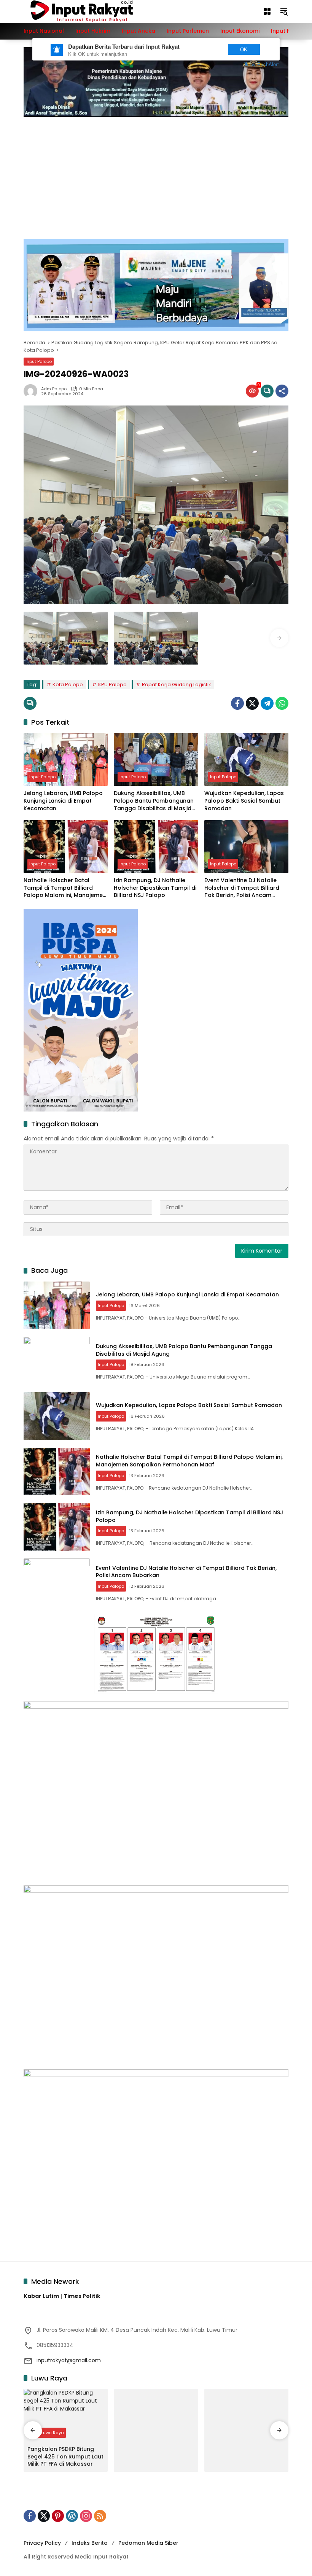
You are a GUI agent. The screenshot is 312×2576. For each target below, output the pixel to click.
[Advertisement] (156, 174)
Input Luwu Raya (47, 2433)
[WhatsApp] (282, 703)
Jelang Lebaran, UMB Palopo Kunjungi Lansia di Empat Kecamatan (63, 801)
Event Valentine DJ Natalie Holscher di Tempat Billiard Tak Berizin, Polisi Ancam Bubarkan (242, 888)
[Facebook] (237, 703)
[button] (284, 11)
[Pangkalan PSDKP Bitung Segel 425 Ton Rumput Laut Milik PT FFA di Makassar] (66, 2415)
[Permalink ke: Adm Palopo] (32, 391)
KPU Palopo (112, 685)
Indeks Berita (90, 2543)
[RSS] (100, 2516)
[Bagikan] (282, 391)
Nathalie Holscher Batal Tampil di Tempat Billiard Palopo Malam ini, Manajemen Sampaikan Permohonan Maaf (65, 888)
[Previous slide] (33, 638)
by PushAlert (265, 64)
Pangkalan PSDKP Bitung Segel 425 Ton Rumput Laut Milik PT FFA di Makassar (65, 2457)
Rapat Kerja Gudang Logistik (177, 685)
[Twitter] (252, 703)
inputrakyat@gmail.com (69, 2360)
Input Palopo (39, 361)
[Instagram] (86, 2516)
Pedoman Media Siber (148, 2543)
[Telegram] (267, 703)
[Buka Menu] (267, 11)
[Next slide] (279, 638)
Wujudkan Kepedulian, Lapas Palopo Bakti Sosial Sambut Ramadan (244, 801)
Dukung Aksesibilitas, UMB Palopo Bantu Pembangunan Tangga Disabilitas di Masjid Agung (154, 801)
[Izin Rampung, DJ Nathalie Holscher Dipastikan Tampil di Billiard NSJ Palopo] (156, 847)
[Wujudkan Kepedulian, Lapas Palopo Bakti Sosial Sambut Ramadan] (246, 759)
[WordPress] (72, 2516)
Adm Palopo (54, 389)
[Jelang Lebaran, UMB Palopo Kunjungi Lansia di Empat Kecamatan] (66, 759)
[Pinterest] (58, 2516)
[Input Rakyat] (95, 11)
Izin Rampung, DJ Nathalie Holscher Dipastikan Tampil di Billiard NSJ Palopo (155, 888)
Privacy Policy (42, 2543)
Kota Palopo (68, 685)
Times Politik (82, 2296)
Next (206, 49)
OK (244, 49)
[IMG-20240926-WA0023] (66, 638)
